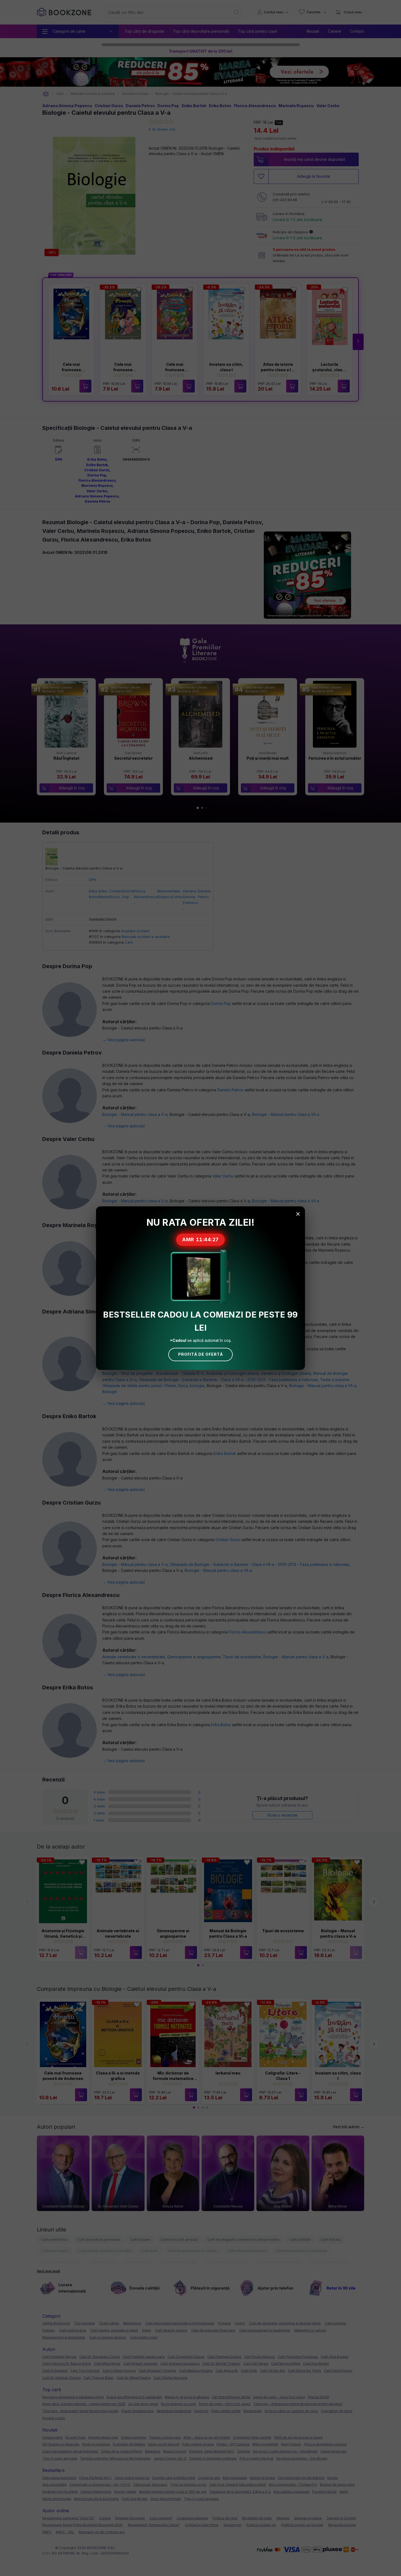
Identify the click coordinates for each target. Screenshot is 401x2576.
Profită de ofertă (200, 1354)
